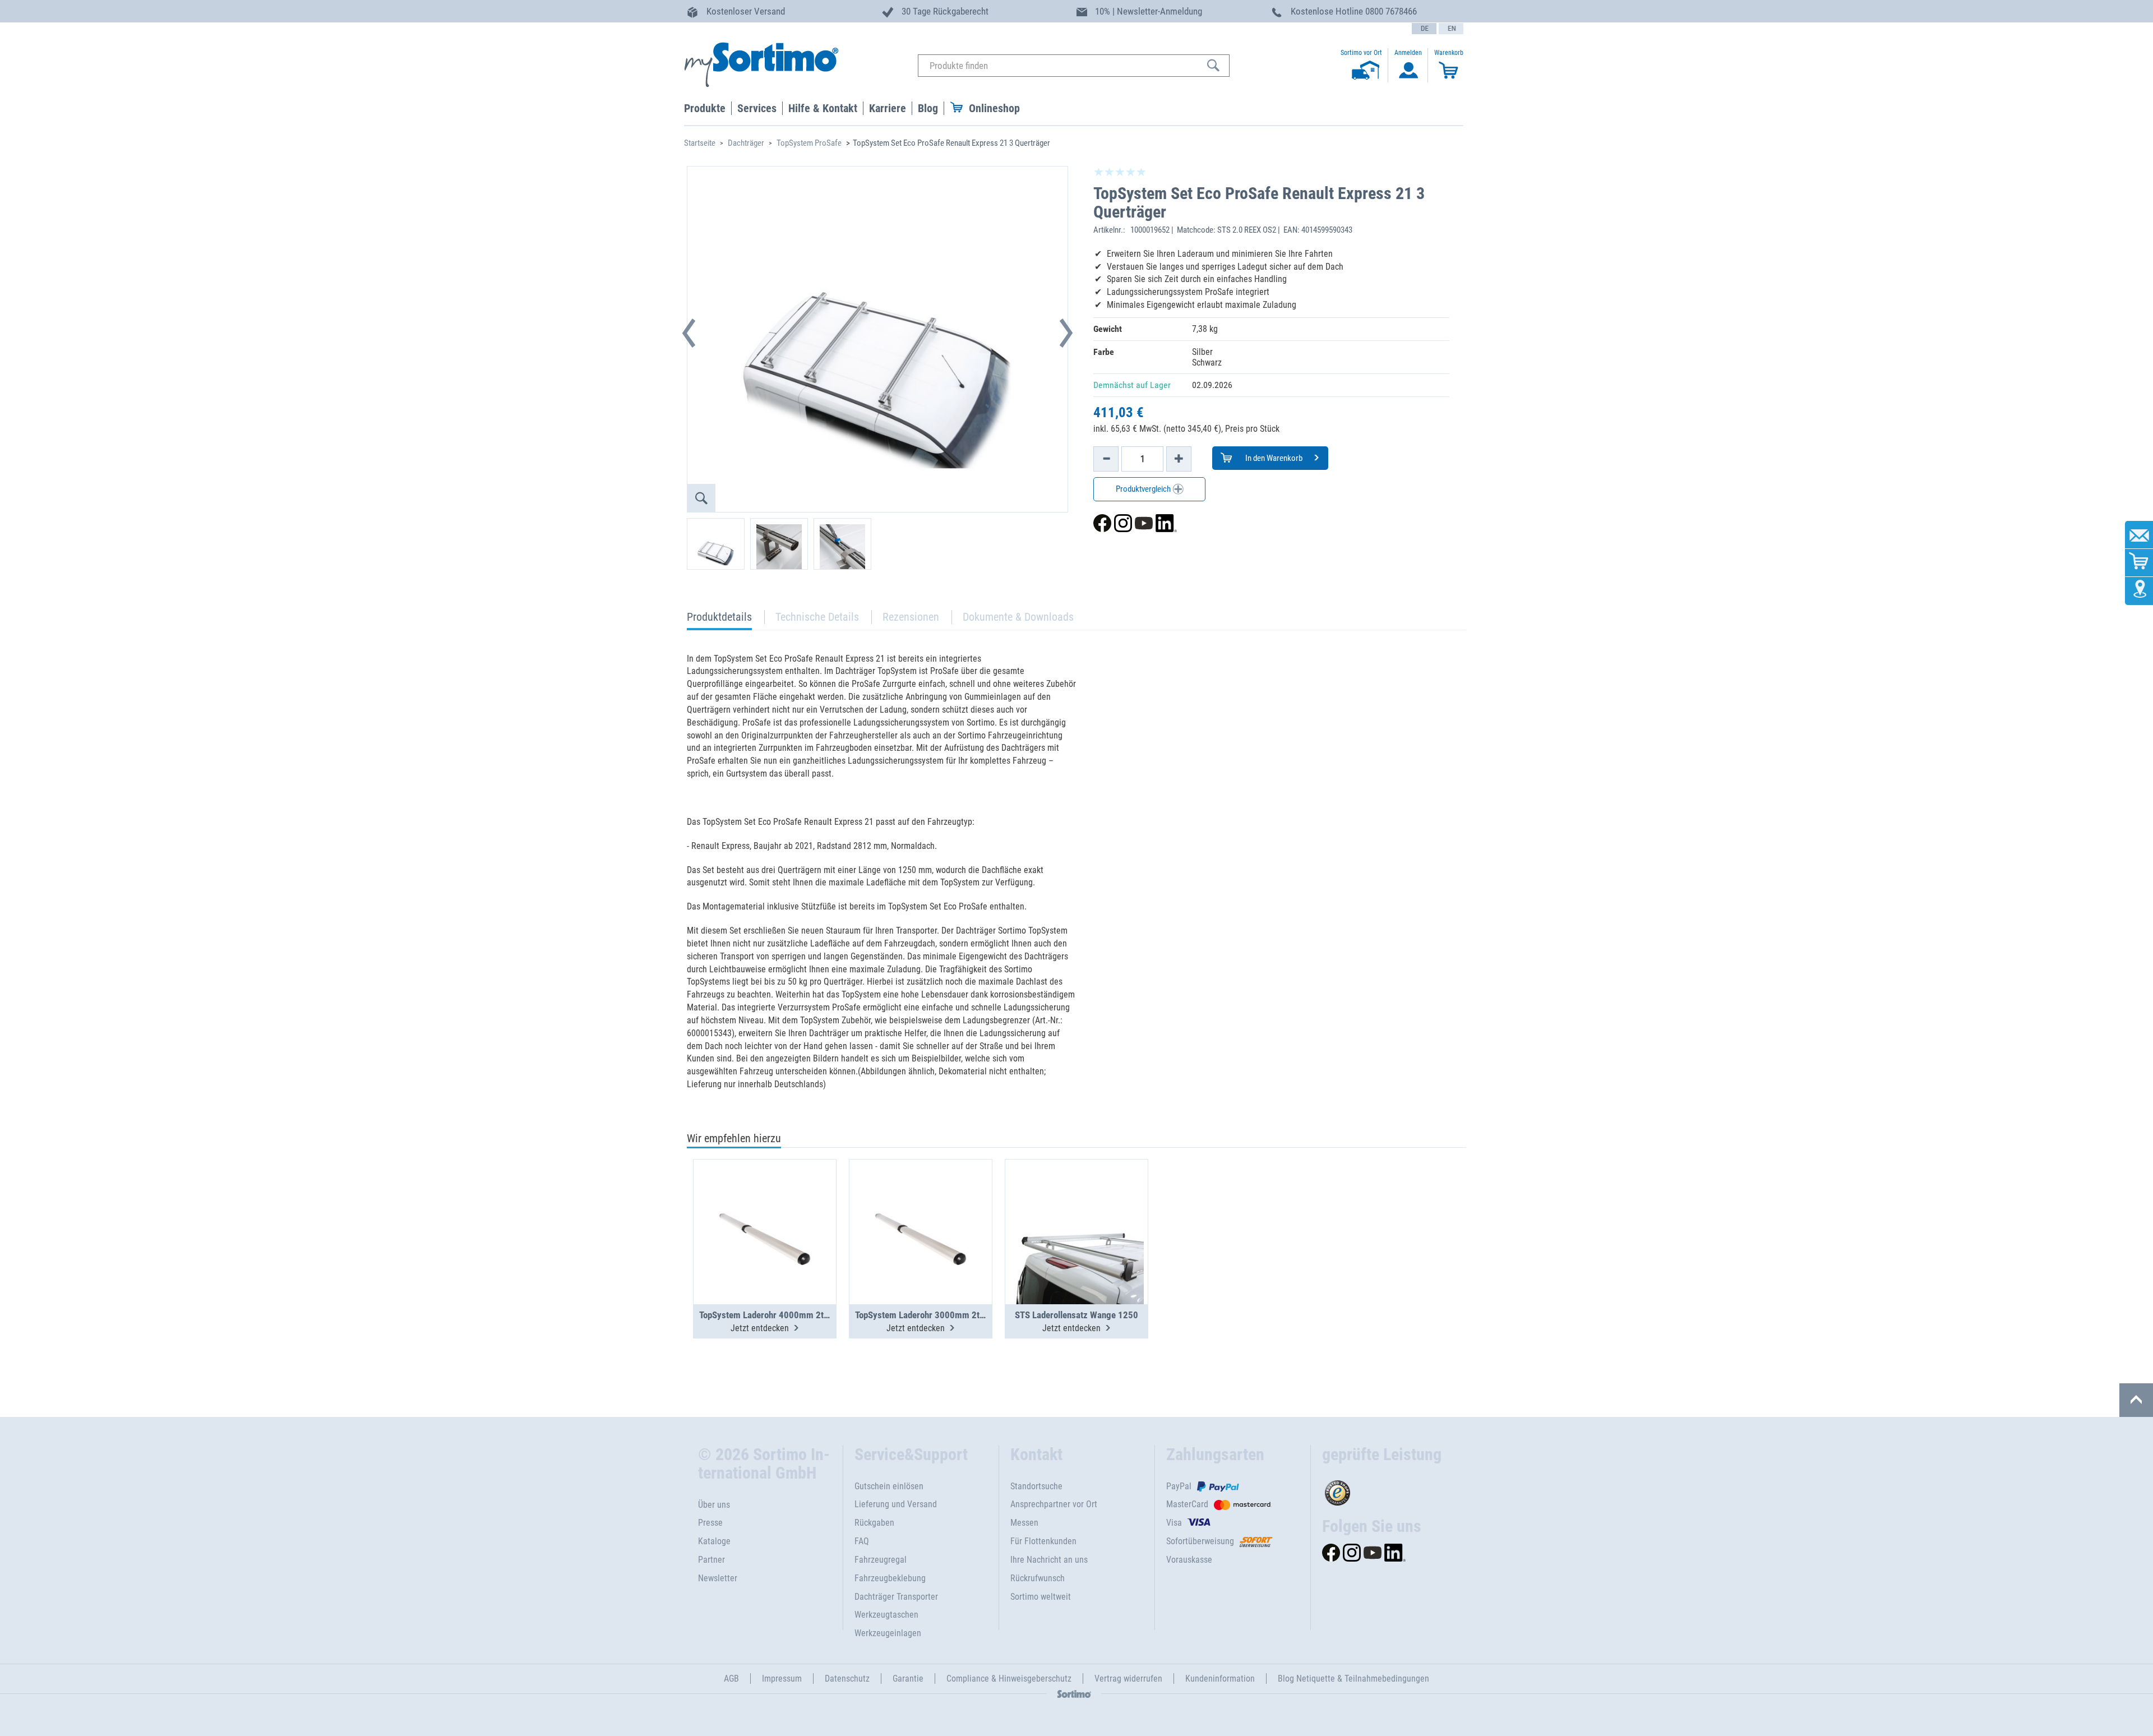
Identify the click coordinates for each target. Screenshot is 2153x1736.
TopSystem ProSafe (809, 143)
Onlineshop (994, 108)
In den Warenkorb (1273, 458)
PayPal (1179, 1486)
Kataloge (714, 1541)
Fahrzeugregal (881, 1560)
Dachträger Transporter (896, 1597)
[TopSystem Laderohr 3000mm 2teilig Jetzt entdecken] (921, 1204)
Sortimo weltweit (1041, 1597)
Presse (710, 1523)
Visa (1174, 1523)
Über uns (714, 1505)
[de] (1424, 29)
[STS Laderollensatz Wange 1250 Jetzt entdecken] (1076, 1204)
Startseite (700, 143)
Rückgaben (874, 1523)
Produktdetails (719, 620)
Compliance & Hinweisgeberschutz (1009, 1679)
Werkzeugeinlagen (888, 1633)
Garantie (908, 1679)
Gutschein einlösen (889, 1486)
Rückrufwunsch (1038, 1578)
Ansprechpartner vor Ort (1054, 1504)
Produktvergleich (1144, 489)
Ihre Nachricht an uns (1049, 1560)
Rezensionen (911, 617)
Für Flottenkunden (1043, 1541)
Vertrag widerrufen (1128, 1679)
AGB (731, 1679)
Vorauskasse (1189, 1560)
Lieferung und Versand (896, 1504)
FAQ (862, 1541)
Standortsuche (1036, 1486)
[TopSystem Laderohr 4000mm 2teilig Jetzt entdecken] (765, 1204)
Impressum (782, 1679)
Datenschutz (847, 1679)
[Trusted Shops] (1389, 1490)
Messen (1024, 1523)
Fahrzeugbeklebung (890, 1578)
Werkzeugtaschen (886, 1615)
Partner (711, 1560)
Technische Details (817, 617)
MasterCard (1187, 1504)
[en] (1451, 29)
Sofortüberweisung (1200, 1541)
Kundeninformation (1220, 1679)
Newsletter (718, 1578)
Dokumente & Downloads (1018, 617)
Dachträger (746, 143)
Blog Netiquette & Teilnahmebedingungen (1353, 1679)
